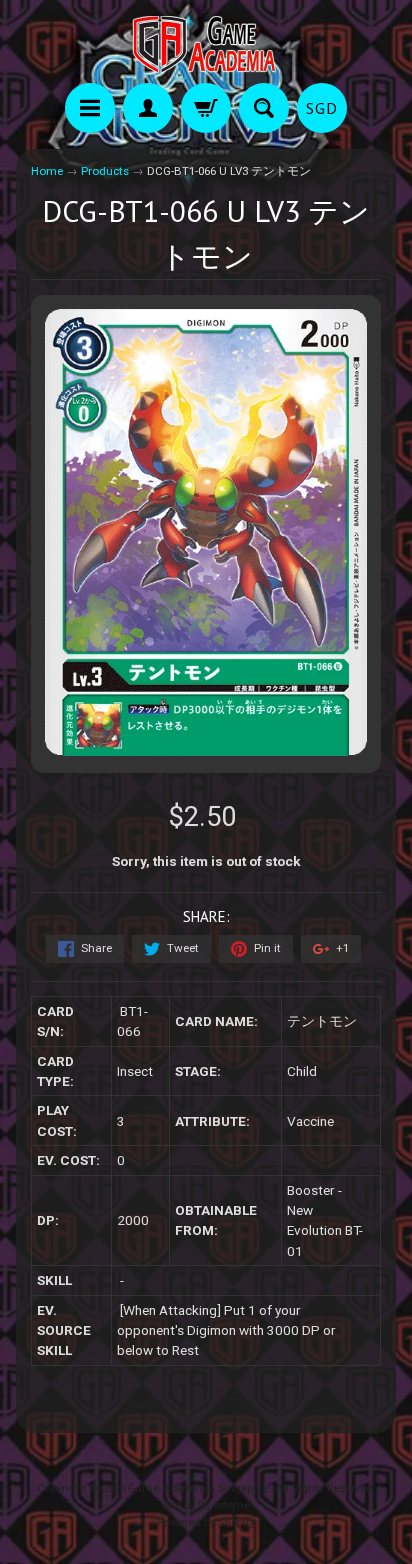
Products (105, 171)
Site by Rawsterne (206, 1505)
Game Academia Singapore (198, 1488)
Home (47, 171)
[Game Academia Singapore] (206, 44)
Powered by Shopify (206, 1522)
